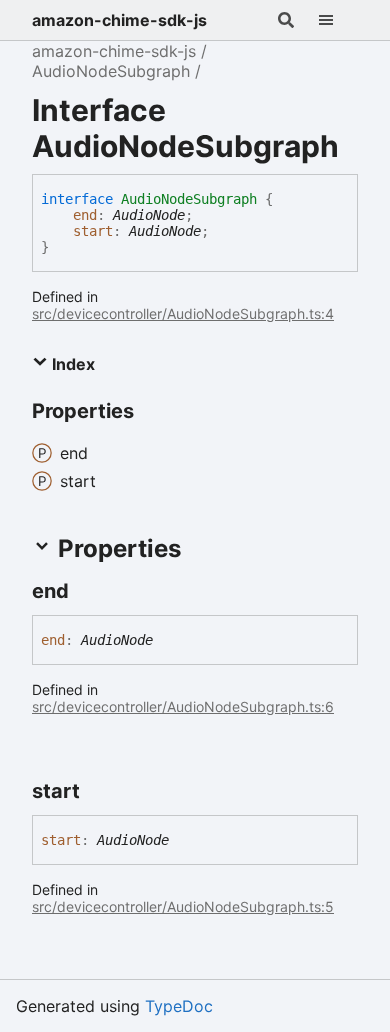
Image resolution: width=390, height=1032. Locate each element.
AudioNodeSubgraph (111, 71)
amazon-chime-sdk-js (119, 20)
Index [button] (71, 364)
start (93, 231)
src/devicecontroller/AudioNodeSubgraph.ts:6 (183, 706)
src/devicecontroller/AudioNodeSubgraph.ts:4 (183, 313)
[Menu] (338, 20)
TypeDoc (179, 1006)
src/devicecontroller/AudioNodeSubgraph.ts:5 (183, 906)
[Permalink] (87, 591)
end (85, 215)
